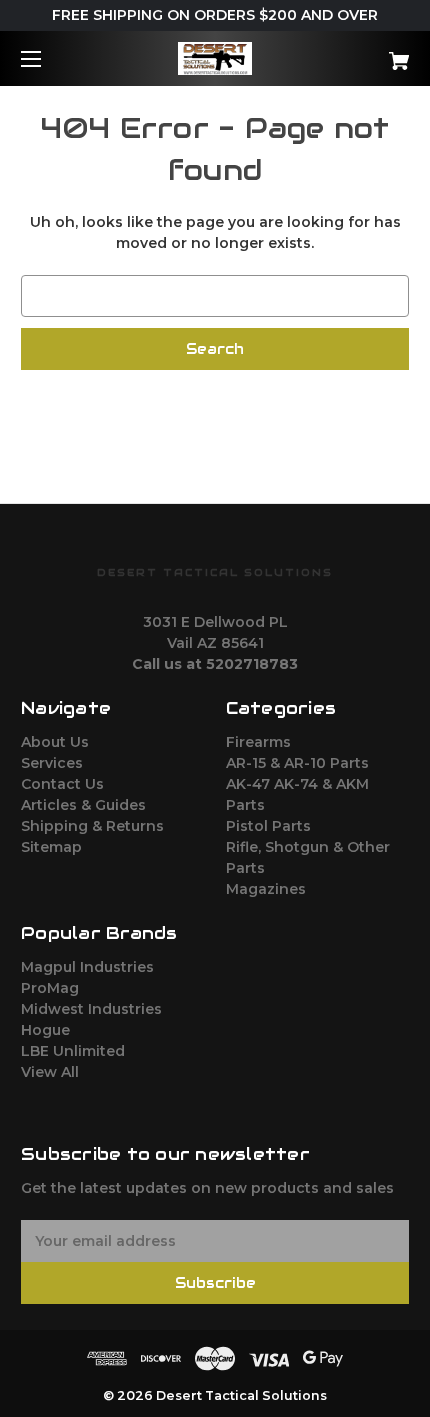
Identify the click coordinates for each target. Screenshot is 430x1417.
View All (50, 1072)
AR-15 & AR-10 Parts (297, 763)
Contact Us (62, 784)
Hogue (45, 1030)
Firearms (258, 742)
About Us (55, 742)
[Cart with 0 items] (370, 53)
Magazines (266, 889)
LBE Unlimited (73, 1051)
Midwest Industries (91, 1009)
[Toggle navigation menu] (48, 58)
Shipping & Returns (92, 826)
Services (52, 763)
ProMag (50, 988)
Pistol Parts (268, 826)
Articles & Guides (83, 805)
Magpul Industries (87, 967)
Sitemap (51, 847)
